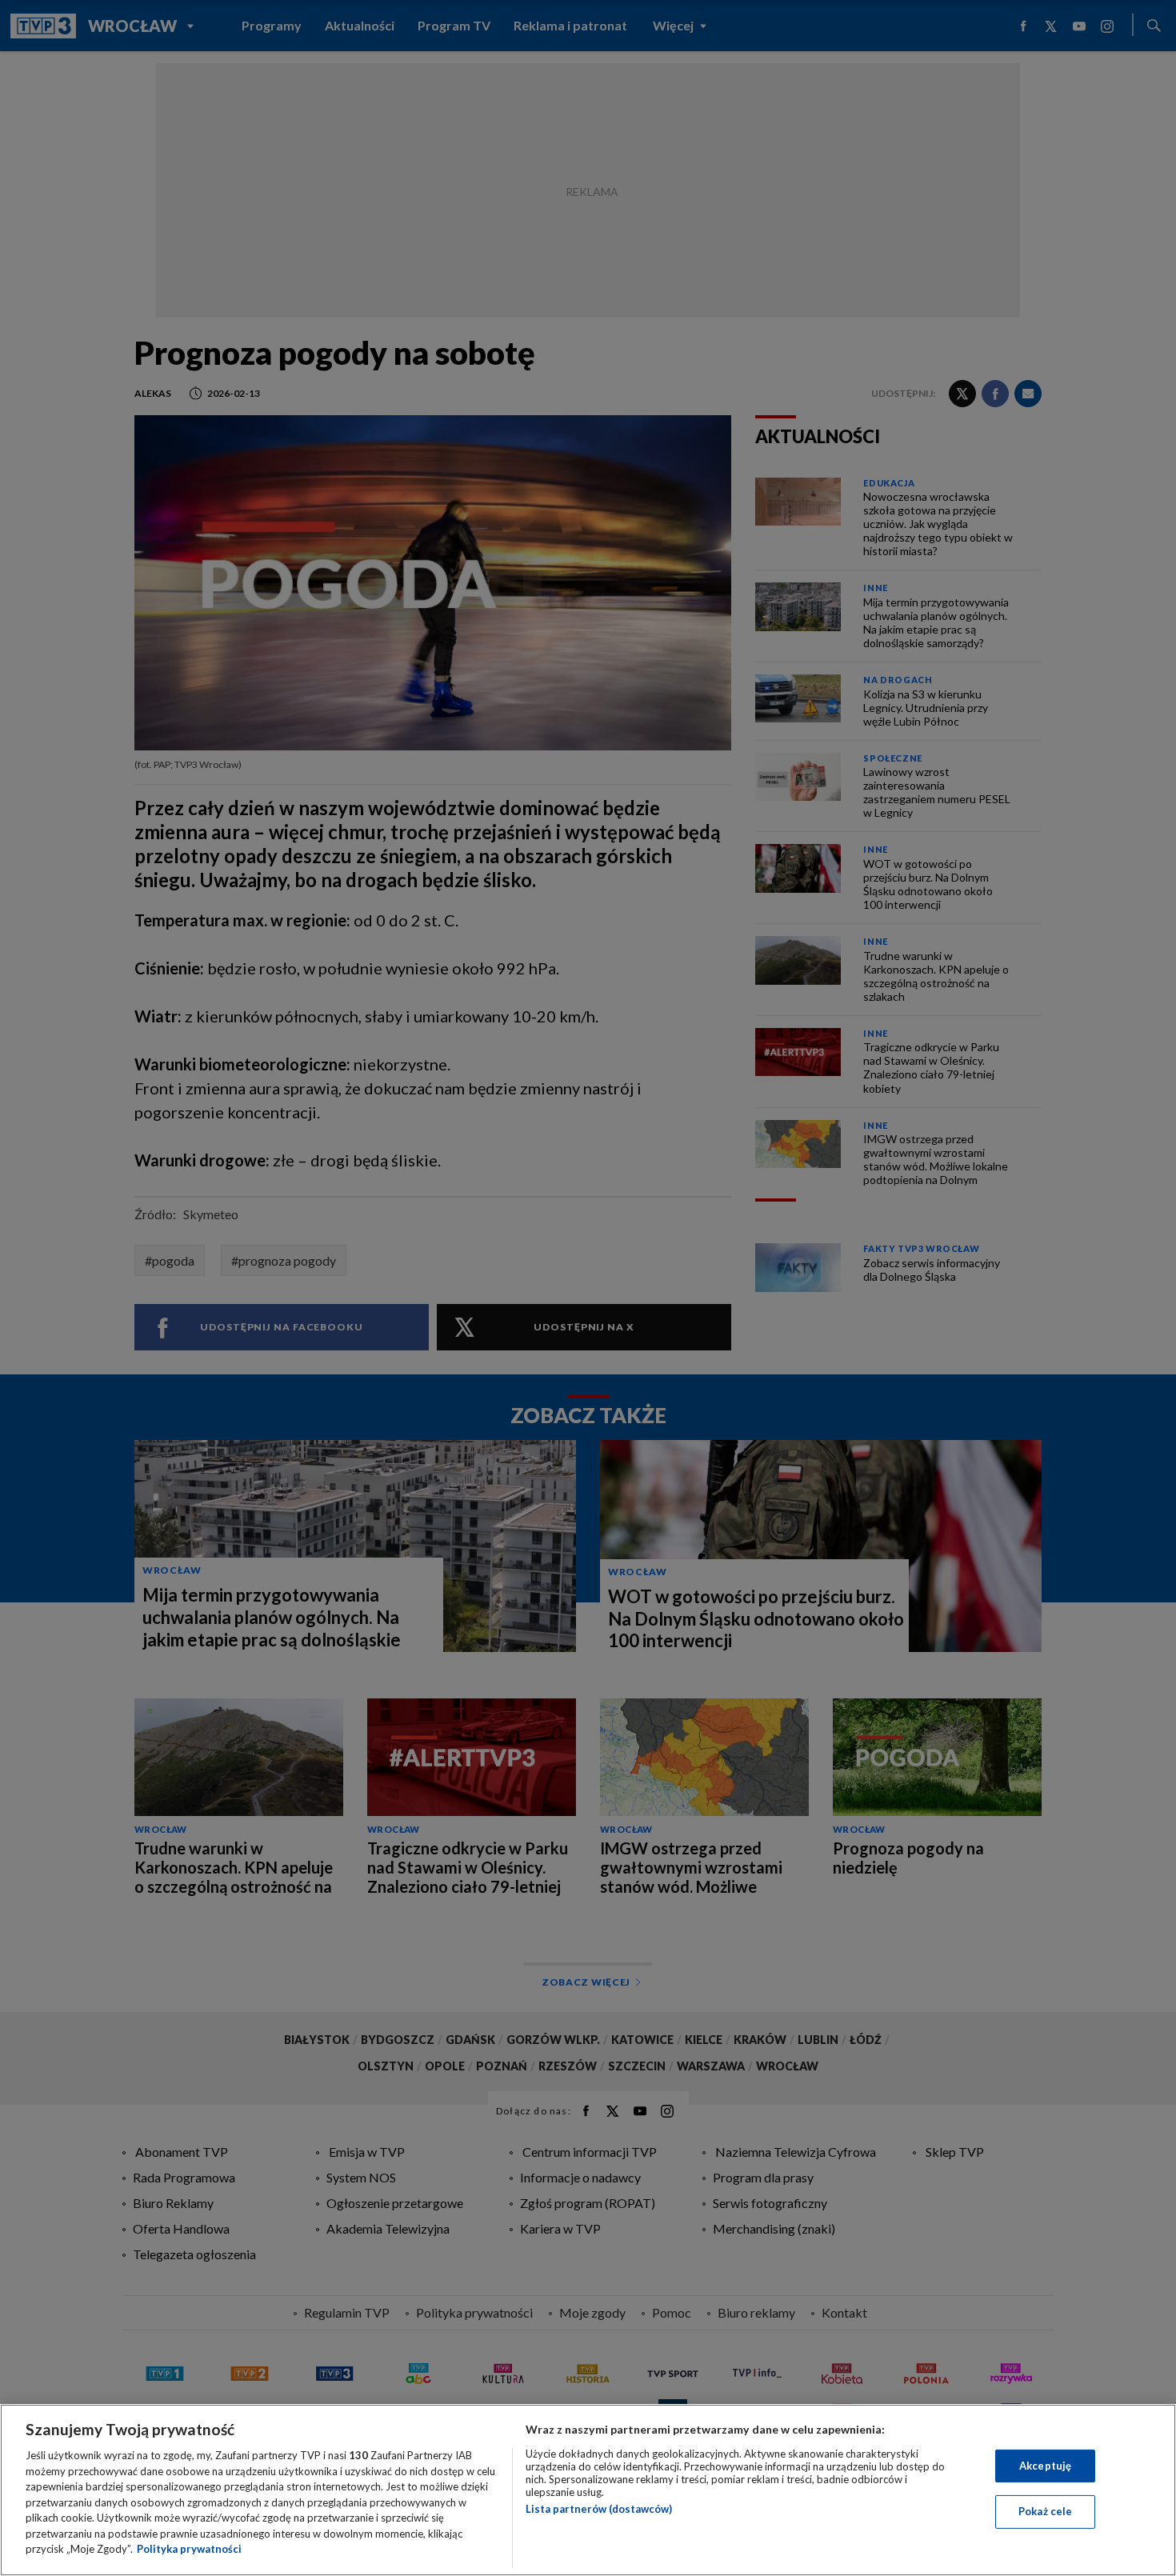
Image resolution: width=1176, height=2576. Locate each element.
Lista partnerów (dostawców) (599, 2509)
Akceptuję (1045, 2466)
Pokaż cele (1045, 2511)
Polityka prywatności (189, 2549)
